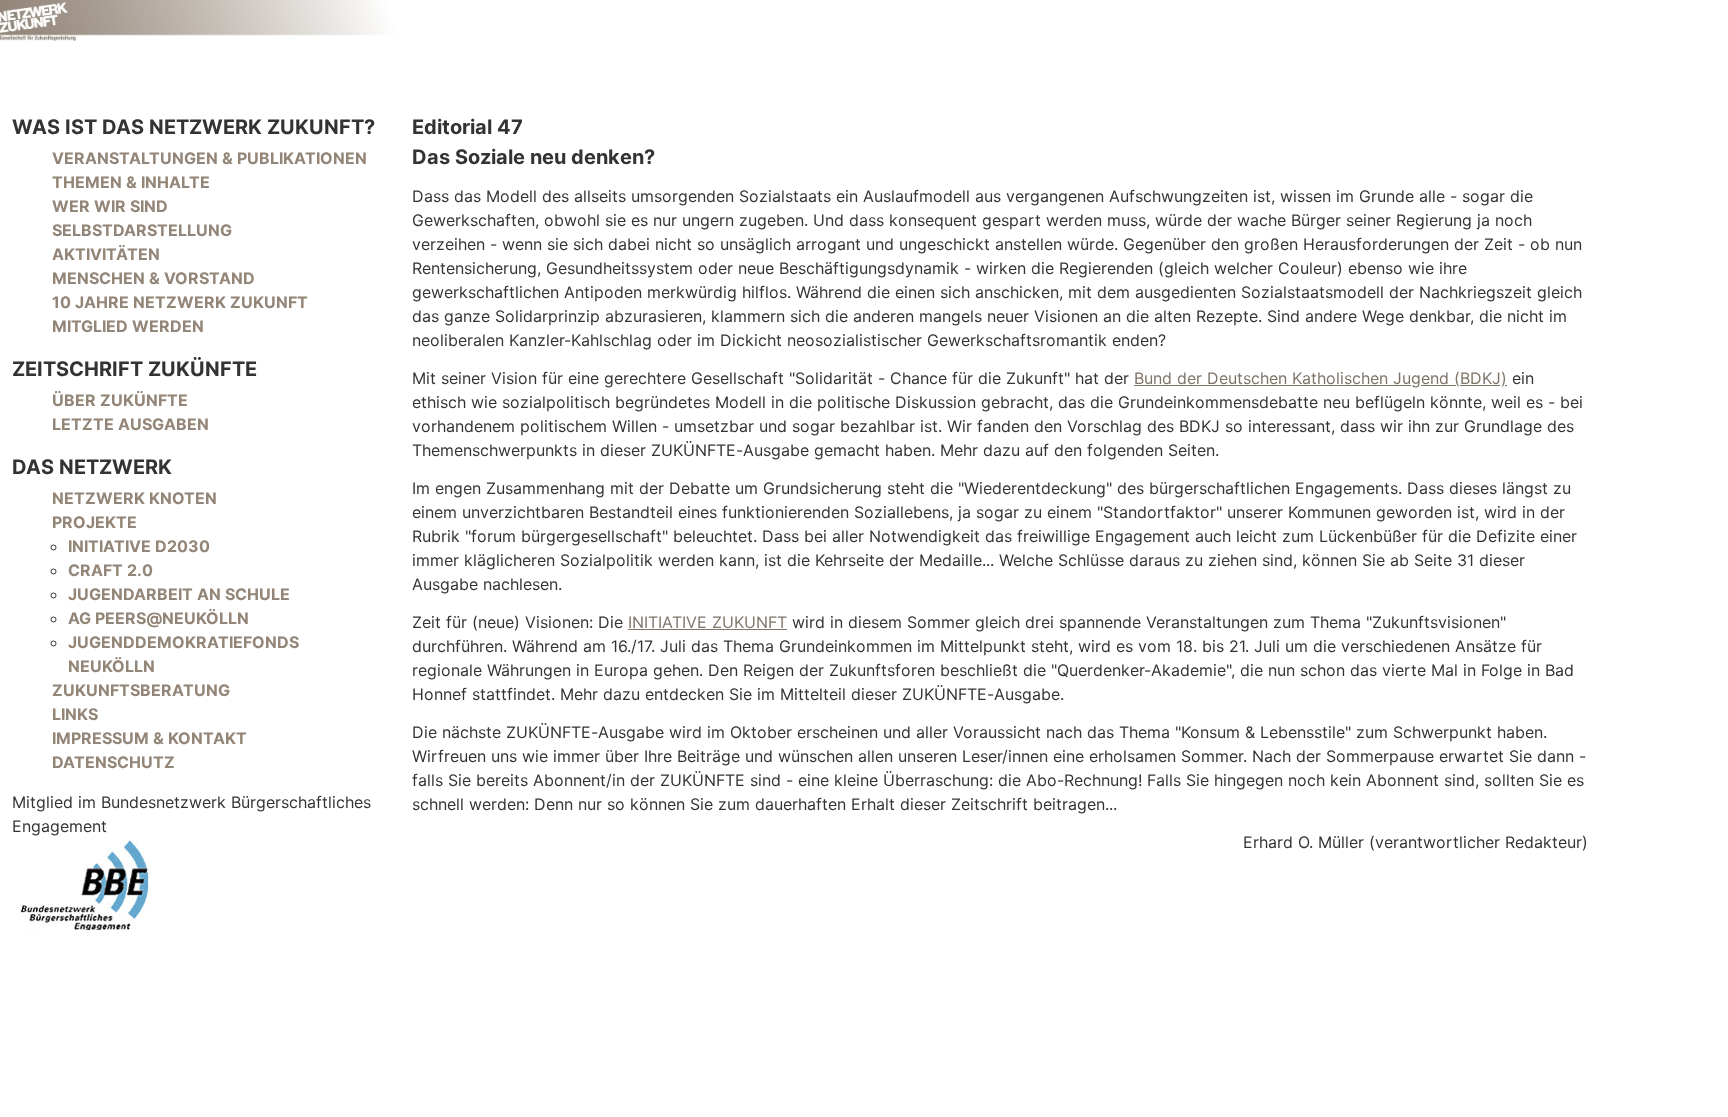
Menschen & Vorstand (153, 278)
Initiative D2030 (139, 546)
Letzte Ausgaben (130, 424)
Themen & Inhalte (131, 182)
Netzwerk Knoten (134, 498)
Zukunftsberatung (141, 690)
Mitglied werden (128, 326)
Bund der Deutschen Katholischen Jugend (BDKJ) (1320, 378)
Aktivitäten (106, 254)
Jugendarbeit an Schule (179, 594)
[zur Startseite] (200, 20)
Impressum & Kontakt (149, 738)
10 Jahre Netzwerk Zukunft (180, 302)
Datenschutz (113, 762)
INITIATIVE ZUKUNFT (707, 622)
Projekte (94, 522)
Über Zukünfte (120, 400)
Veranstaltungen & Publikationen (209, 158)
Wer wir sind (110, 206)
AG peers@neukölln (158, 618)
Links (75, 714)
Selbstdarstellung (142, 230)
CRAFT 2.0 (110, 570)
